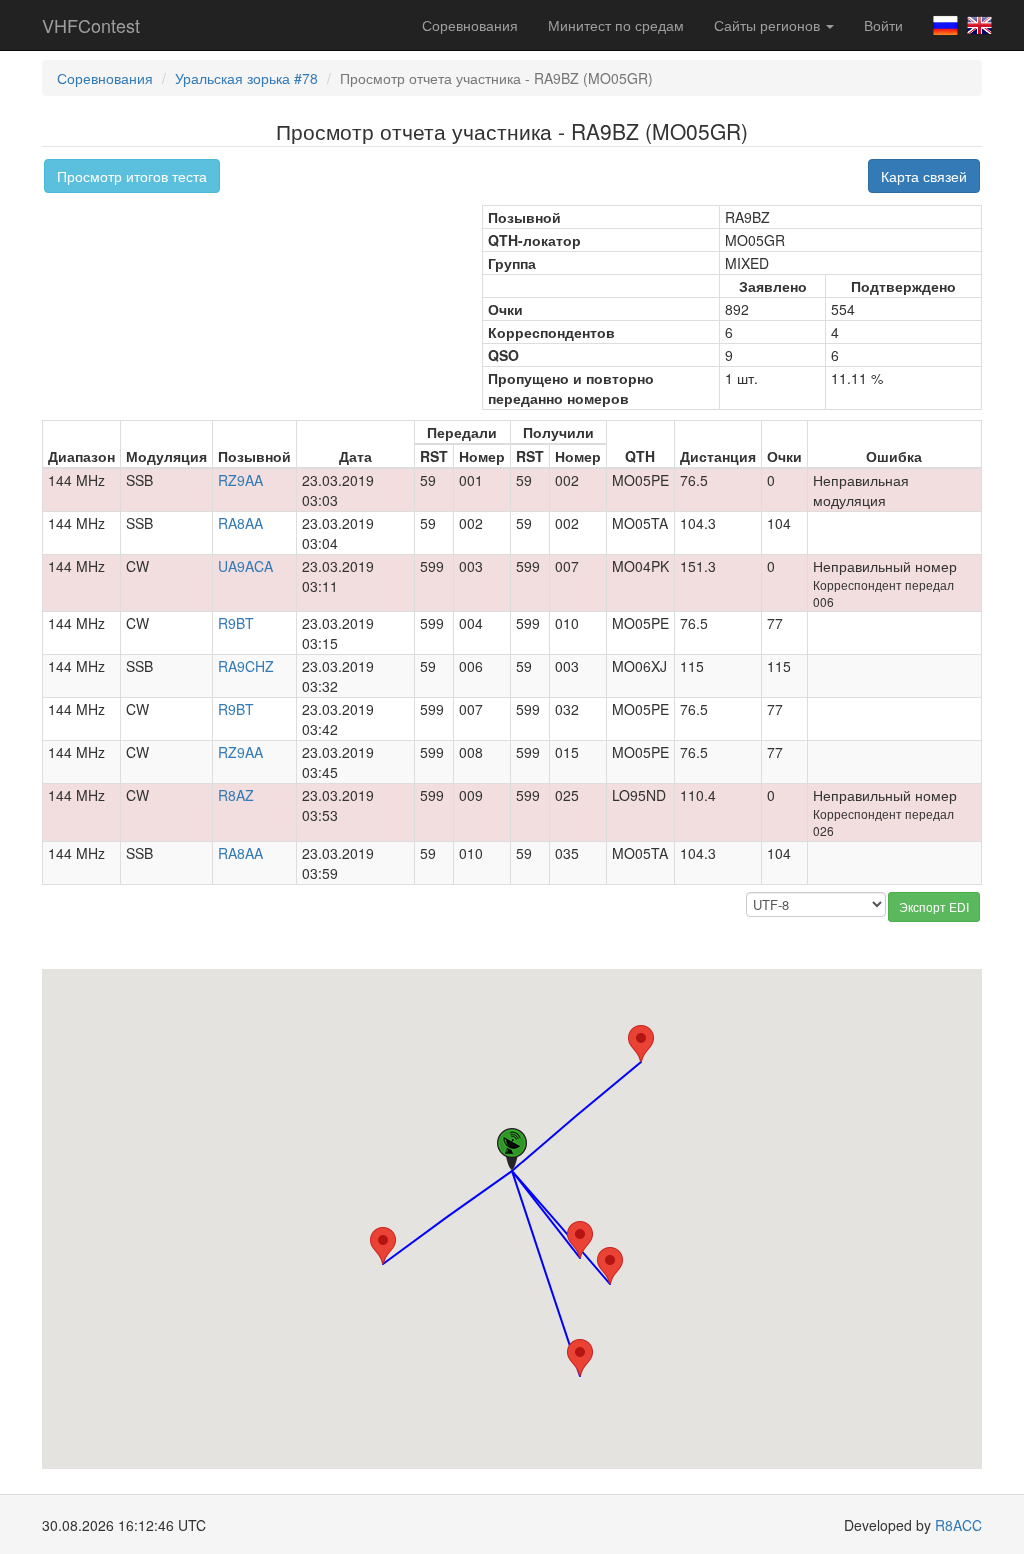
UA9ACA (245, 566)
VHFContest (91, 25)
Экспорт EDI (934, 906)
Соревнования (470, 25)
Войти (883, 25)
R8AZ (236, 795)
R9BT (236, 623)
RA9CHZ (246, 666)
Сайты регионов (769, 25)
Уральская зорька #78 (246, 78)
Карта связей (924, 176)
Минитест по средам (616, 25)
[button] (383, 1245)
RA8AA (240, 523)
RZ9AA (240, 480)
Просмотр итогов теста (132, 176)
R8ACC (958, 1525)
